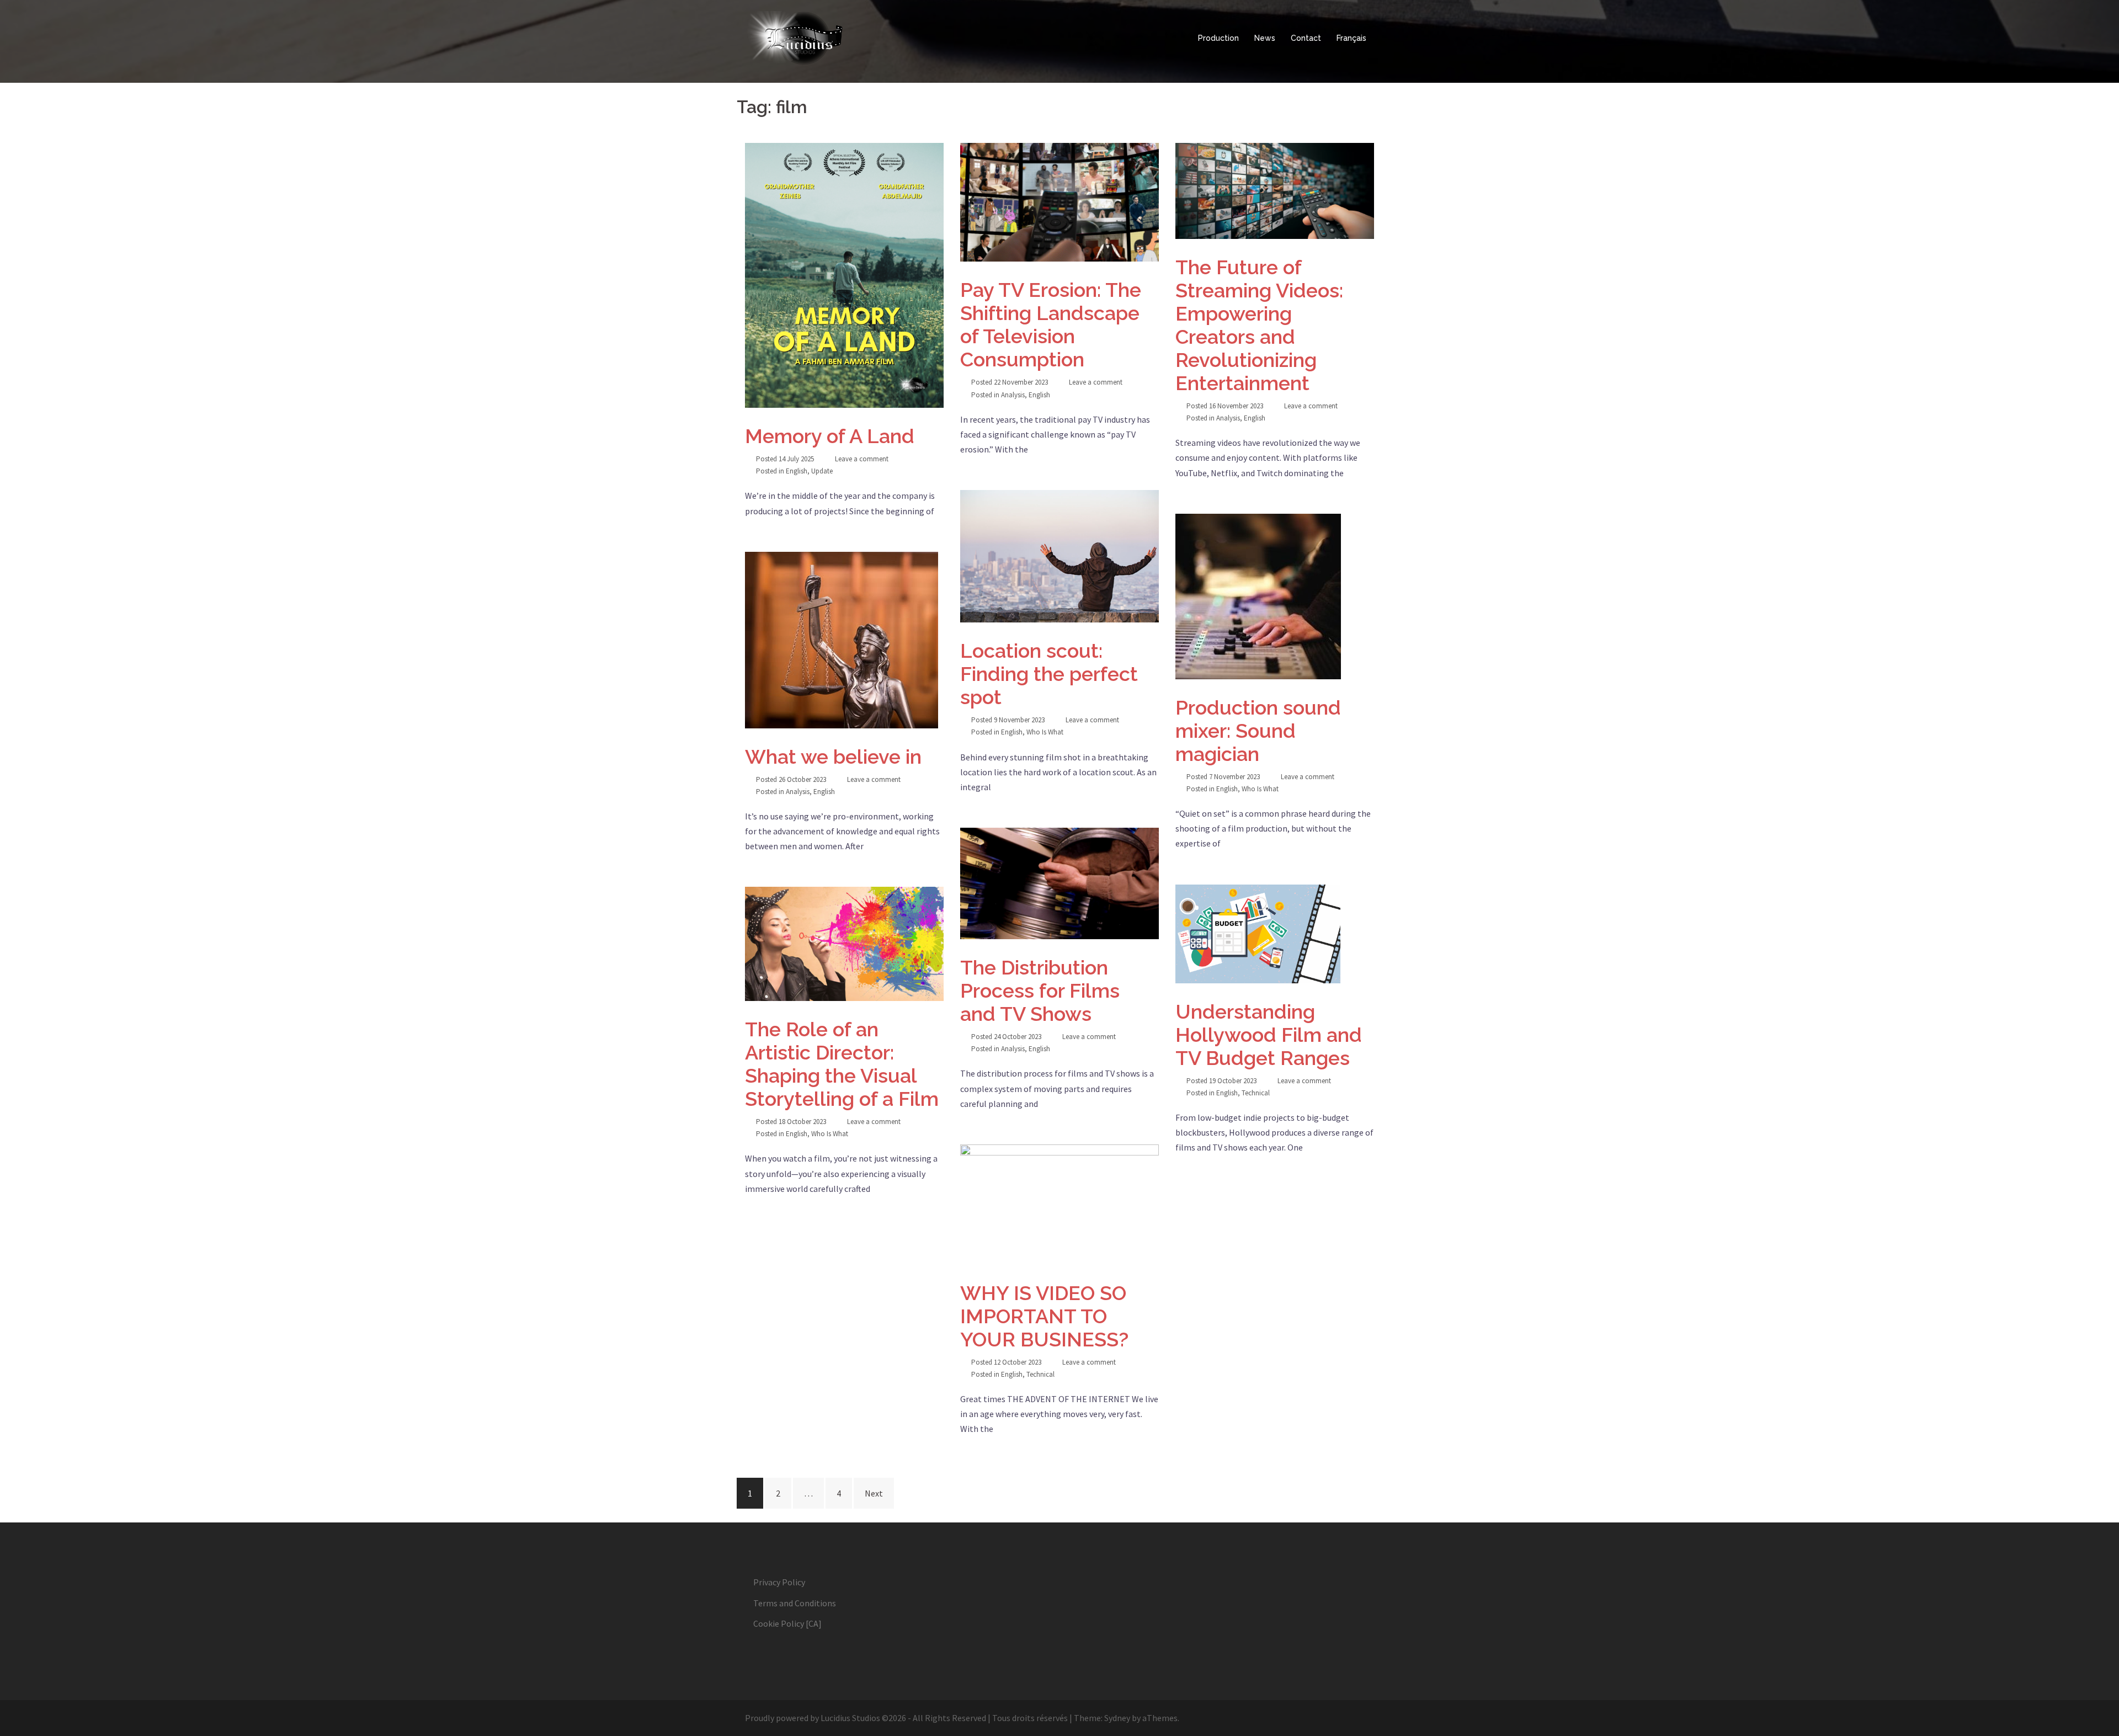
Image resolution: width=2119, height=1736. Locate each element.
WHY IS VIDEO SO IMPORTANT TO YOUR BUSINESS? (1044, 1316)
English (797, 471)
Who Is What (1045, 732)
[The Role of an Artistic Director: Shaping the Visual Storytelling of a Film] (844, 944)
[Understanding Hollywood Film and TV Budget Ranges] (1275, 934)
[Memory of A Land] (844, 275)
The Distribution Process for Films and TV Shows (1040, 991)
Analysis (1013, 395)
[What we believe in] (844, 640)
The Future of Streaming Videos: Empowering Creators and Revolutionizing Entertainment (1259, 325)
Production (1218, 38)
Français (1351, 38)
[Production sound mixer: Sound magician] (1275, 597)
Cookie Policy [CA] (787, 1623)
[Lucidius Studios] (844, 39)
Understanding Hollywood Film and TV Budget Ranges (1269, 1035)
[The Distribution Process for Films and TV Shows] (1059, 883)
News (1265, 38)
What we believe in (833, 757)
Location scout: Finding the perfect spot (1049, 674)
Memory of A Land (830, 436)
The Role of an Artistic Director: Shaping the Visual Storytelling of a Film (842, 1064)
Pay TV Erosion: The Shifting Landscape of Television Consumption (1051, 324)
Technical (1256, 1093)
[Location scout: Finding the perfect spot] (1059, 556)
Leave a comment (862, 459)
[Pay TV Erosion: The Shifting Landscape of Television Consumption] (1059, 202)
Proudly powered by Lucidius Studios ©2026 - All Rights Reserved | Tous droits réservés (906, 1718)
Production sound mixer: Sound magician (1258, 731)
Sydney (1117, 1718)
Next (874, 1493)
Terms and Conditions (795, 1603)
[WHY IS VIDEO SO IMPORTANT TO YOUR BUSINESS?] (1059, 1205)
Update (822, 471)
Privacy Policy (779, 1582)
